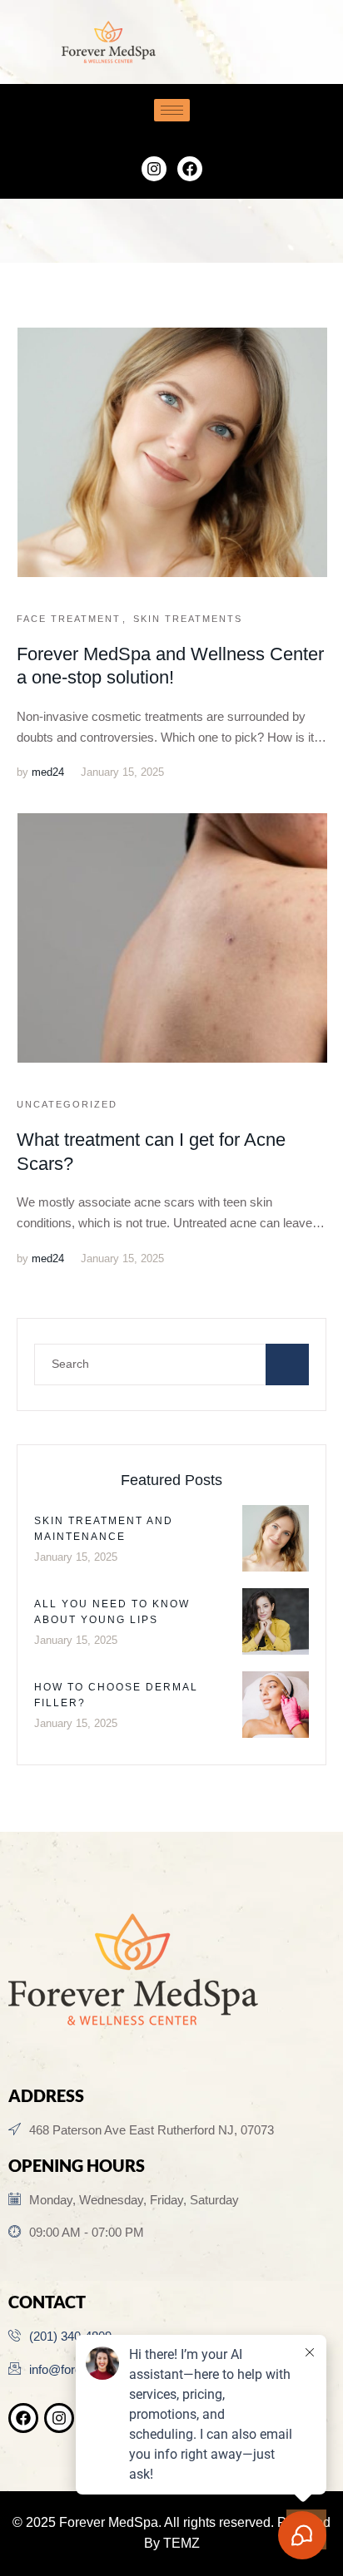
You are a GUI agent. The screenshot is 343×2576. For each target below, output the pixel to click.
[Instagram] (154, 169)
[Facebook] (190, 169)
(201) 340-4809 (70, 2336)
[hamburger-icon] (172, 110)
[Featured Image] (172, 452)
